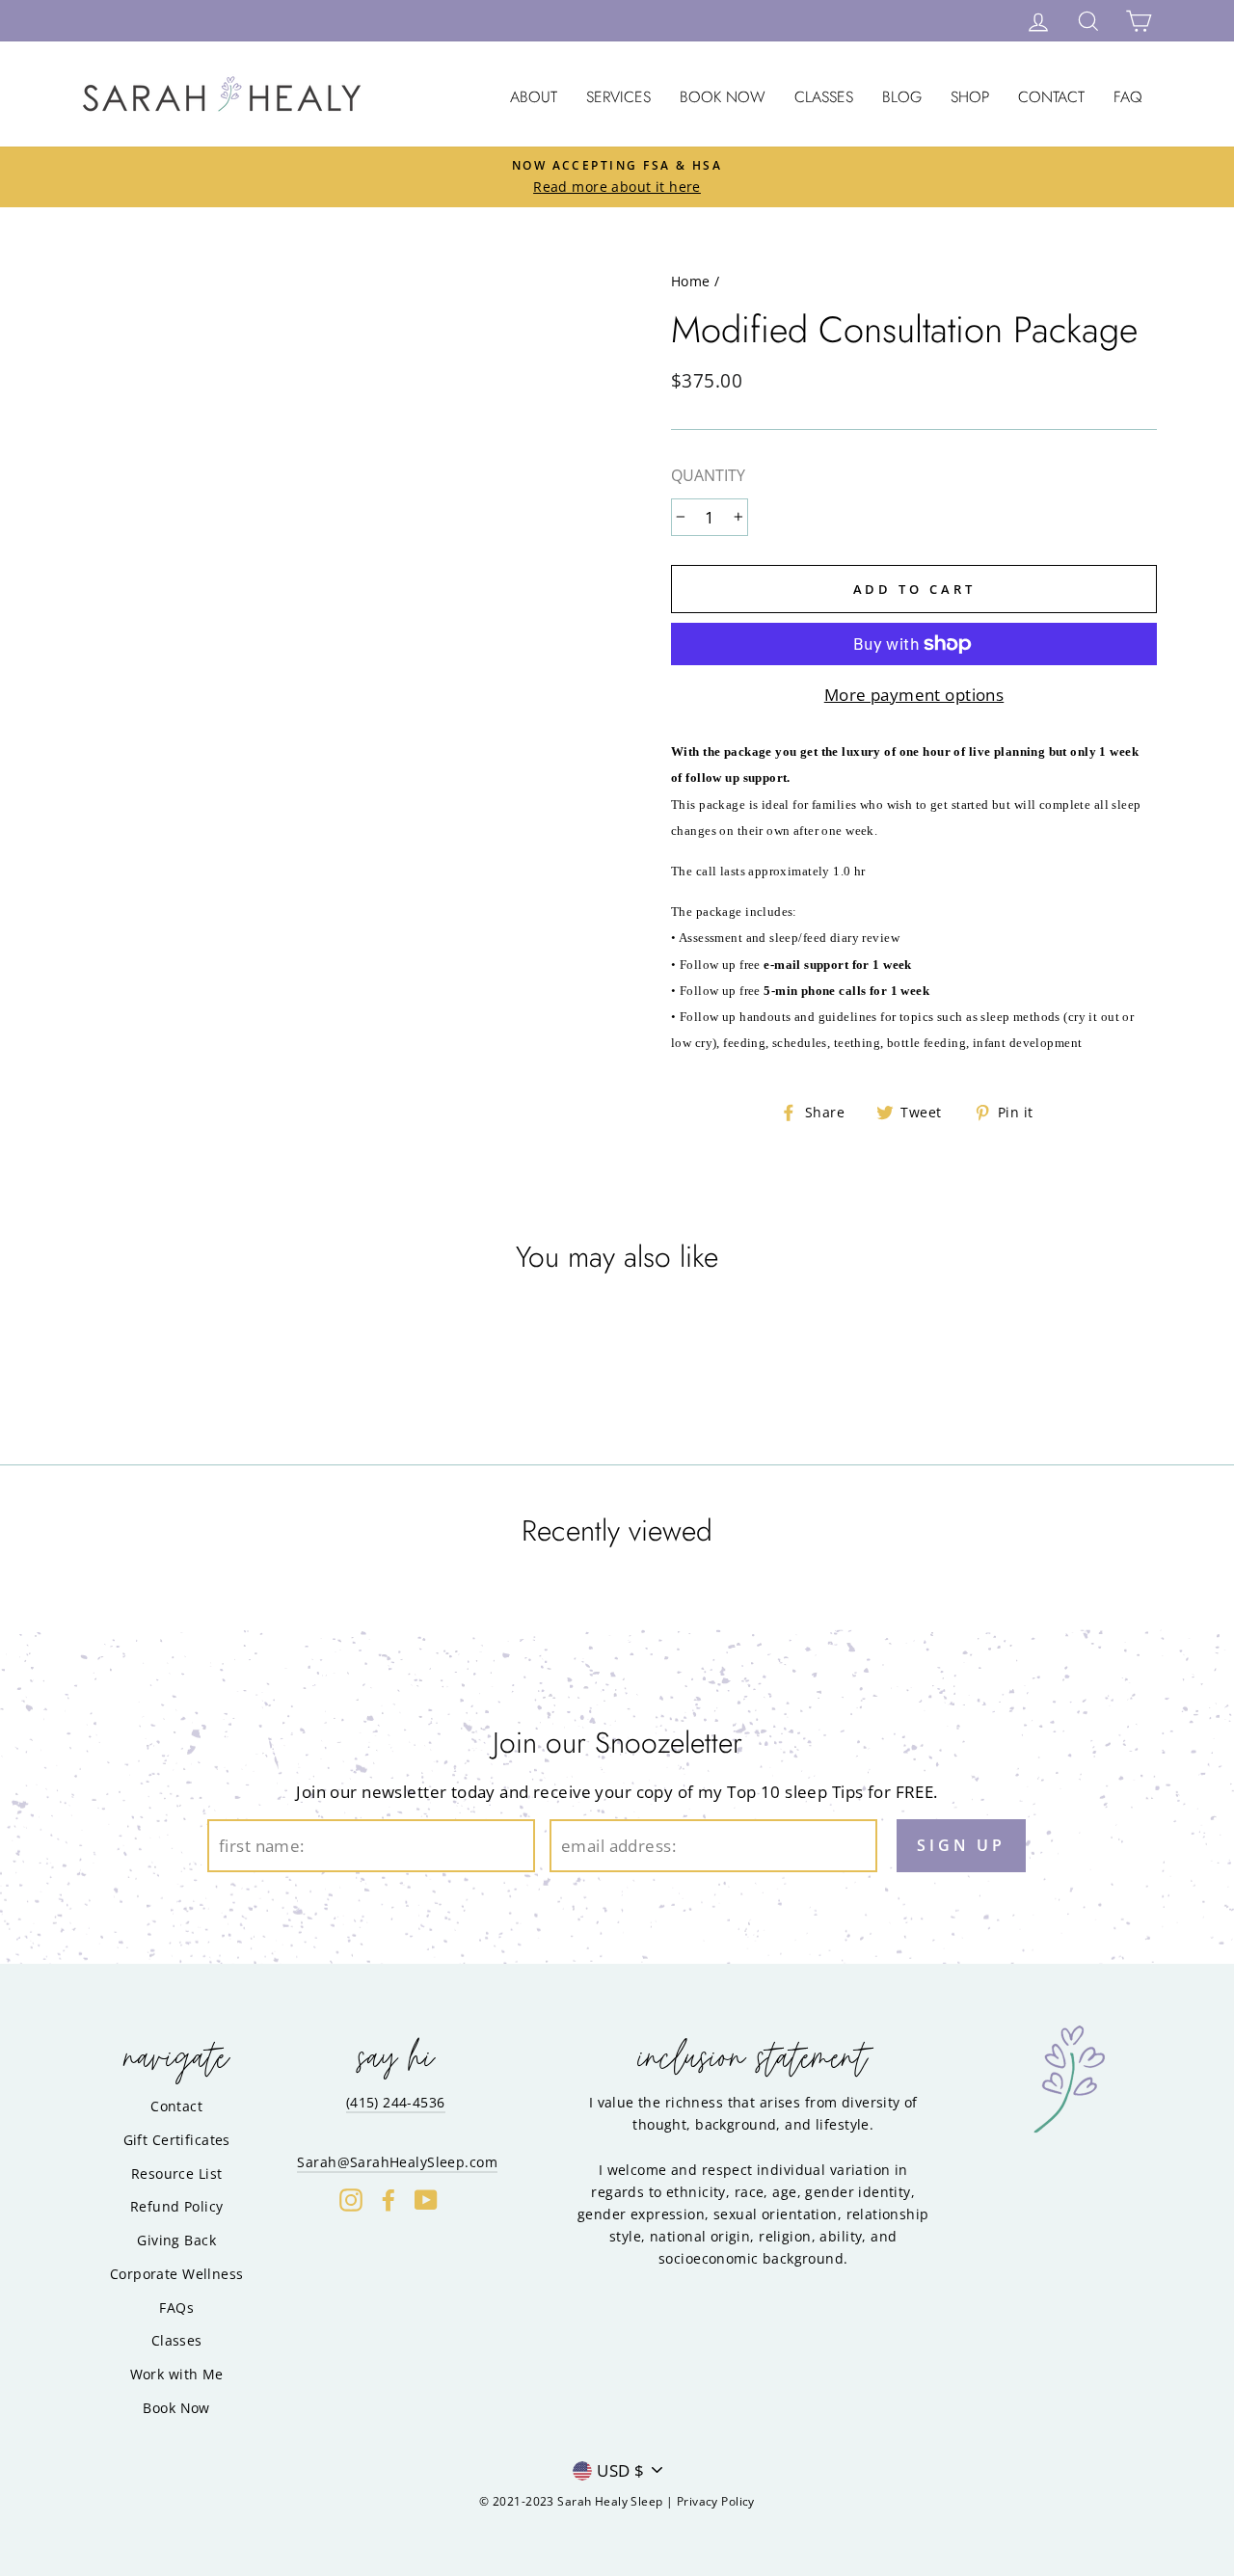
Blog (902, 97)
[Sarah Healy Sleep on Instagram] (351, 2200)
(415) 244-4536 (396, 2102)
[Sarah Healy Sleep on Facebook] (389, 2200)
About (534, 97)
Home (691, 281)
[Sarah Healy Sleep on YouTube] (426, 2200)
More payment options (914, 695)
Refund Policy (177, 2206)
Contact (1051, 97)
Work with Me (177, 2374)
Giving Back (176, 2240)
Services (618, 97)
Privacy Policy (716, 2501)
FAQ (1128, 97)
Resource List (177, 2173)
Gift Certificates (177, 2140)
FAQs (176, 2308)
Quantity (708, 475)
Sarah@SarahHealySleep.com (397, 2162)
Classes (824, 97)
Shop (970, 97)
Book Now (723, 97)
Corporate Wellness (177, 2274)
